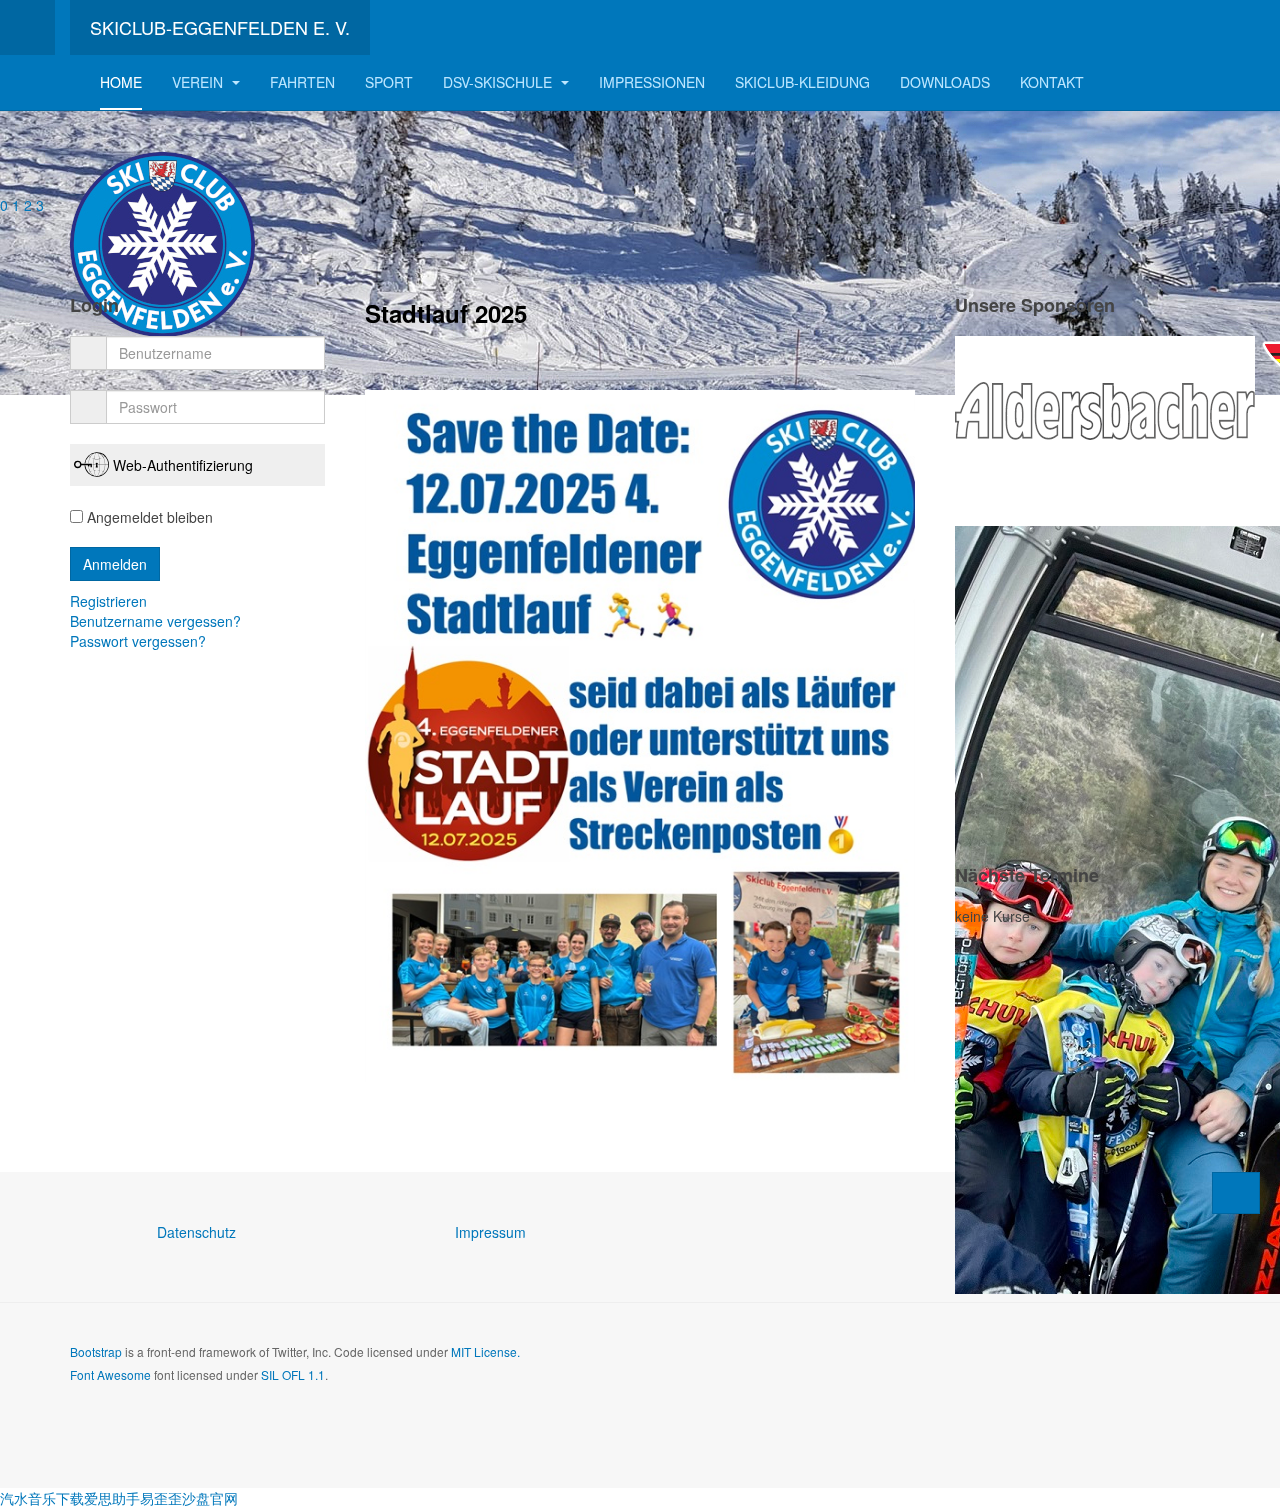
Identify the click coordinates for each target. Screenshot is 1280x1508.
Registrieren (110, 601)
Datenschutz (196, 1232)
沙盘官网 (210, 1498)
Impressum (490, 1232)
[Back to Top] (1236, 1193)
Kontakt (1052, 82)
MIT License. (485, 1351)
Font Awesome (110, 1374)
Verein (199, 82)
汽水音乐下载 (42, 1498)
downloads (945, 82)
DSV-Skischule (499, 82)
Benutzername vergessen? (155, 621)
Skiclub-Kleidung (802, 82)
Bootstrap (96, 1351)
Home (121, 82)
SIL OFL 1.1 (293, 1374)
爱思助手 (112, 1498)
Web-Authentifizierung (183, 465)
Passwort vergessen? (138, 641)
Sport (389, 82)
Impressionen (652, 82)
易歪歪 (161, 1498)
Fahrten (302, 82)
